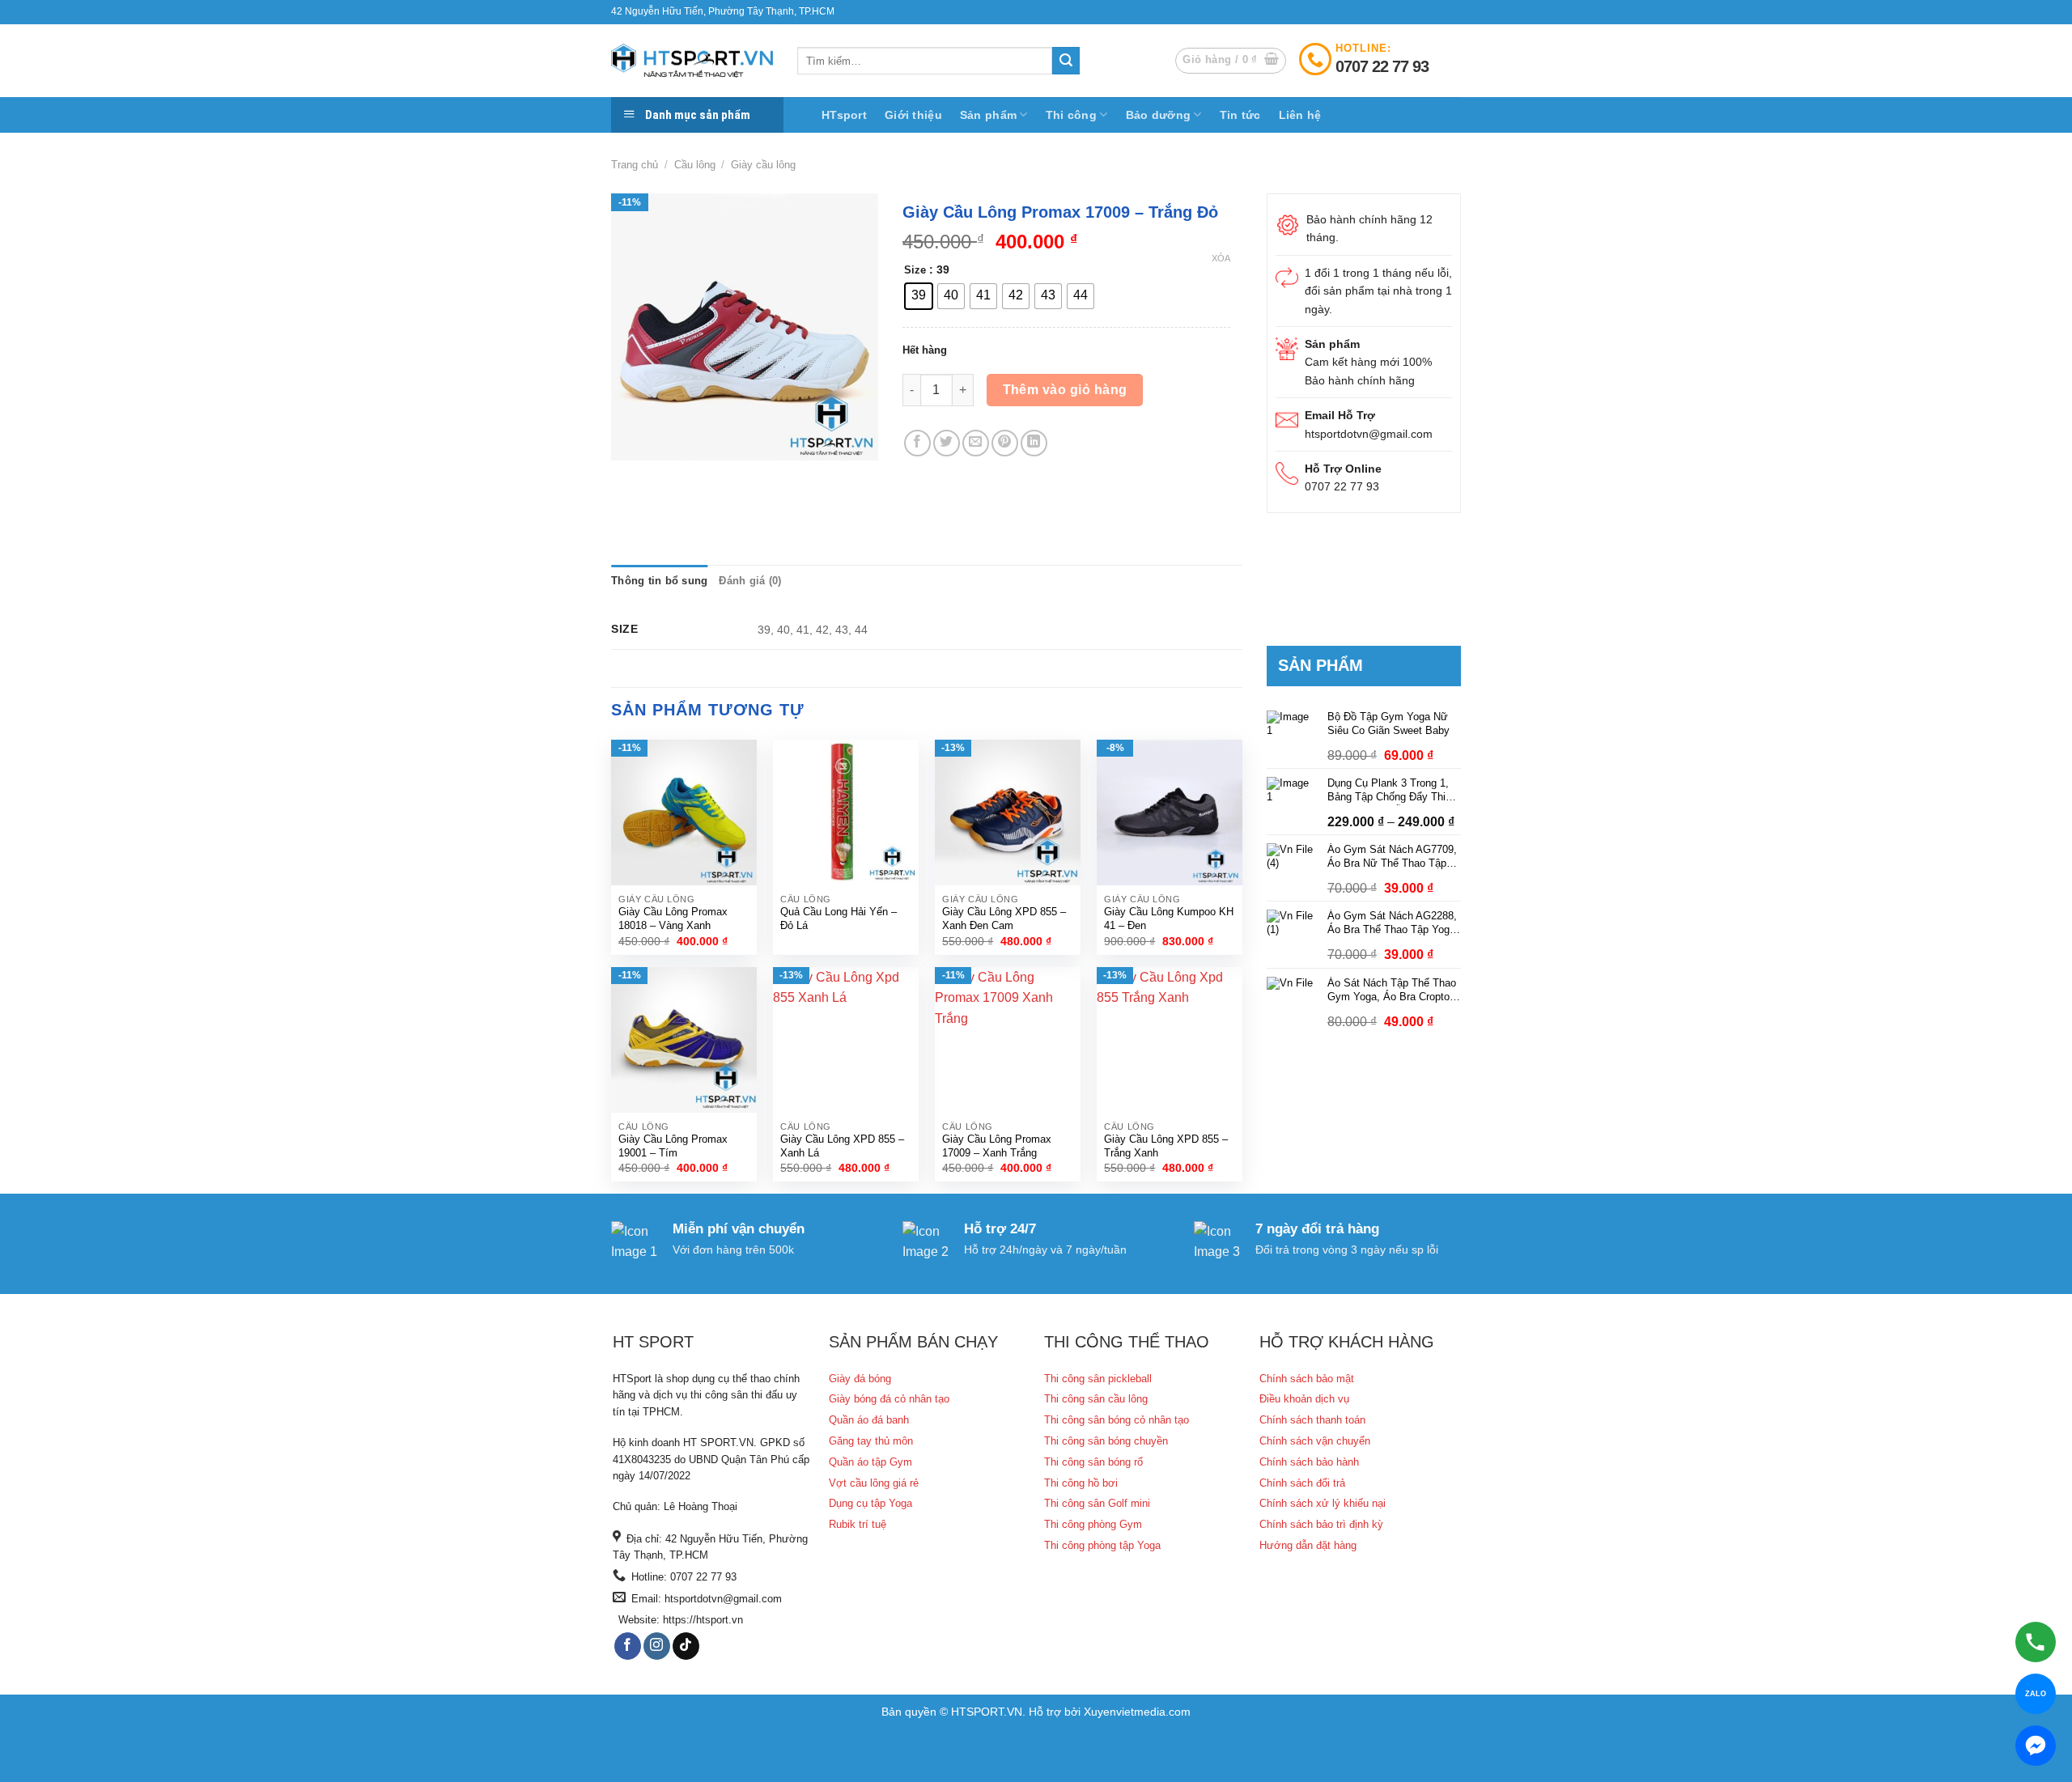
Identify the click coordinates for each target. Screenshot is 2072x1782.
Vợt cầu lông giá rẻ (874, 1483)
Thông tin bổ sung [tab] (659, 581)
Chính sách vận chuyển (1315, 1441)
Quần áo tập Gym (870, 1462)
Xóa (1221, 258)
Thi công (1071, 115)
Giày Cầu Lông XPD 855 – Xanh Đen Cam (1004, 919)
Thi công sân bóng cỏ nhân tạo (1117, 1420)
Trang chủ (635, 165)
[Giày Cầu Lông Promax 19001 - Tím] (684, 1040)
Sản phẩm (988, 115)
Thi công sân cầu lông (1096, 1399)
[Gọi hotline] (2036, 1642)
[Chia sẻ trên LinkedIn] (1034, 443)
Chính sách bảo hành (1309, 1462)
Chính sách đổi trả (1302, 1483)
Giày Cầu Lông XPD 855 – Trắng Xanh (1166, 1146)
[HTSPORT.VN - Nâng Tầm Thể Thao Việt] (692, 61)
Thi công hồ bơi (1081, 1483)
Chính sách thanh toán (1312, 1420)
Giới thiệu (913, 115)
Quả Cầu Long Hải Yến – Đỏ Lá (839, 919)
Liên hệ (1300, 115)
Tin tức (1240, 115)
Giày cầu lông (763, 165)
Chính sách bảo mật (1307, 1379)
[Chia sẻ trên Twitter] (947, 443)
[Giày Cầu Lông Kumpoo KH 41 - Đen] (1170, 813)
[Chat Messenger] (2036, 1746)
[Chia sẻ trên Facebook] (917, 443)
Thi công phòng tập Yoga (1102, 1545)
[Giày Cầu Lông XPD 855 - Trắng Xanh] (1170, 1040)
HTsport (844, 115)
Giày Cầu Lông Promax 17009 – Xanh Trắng (997, 1146)
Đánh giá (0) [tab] (750, 581)
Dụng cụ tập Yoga (870, 1503)
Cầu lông (695, 165)
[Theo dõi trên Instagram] (657, 1646)
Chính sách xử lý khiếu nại (1323, 1503)
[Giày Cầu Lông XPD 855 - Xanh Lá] (846, 1040)
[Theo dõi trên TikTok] (686, 1646)
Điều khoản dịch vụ (1304, 1399)
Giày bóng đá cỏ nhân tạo (889, 1399)
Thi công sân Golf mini (1097, 1503)
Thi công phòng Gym (1093, 1524)
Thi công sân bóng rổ (1093, 1462)
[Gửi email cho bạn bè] (976, 443)
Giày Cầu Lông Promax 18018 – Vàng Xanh (673, 919)
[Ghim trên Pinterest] (1005, 443)
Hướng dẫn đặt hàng (1308, 1545)
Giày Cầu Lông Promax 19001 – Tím (673, 1146)
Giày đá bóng (860, 1379)
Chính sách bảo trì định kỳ (1321, 1524)
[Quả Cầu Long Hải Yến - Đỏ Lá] (846, 813)
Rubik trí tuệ (858, 1524)
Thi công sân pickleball (1098, 1379)
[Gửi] (1066, 61)
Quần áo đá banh (869, 1420)
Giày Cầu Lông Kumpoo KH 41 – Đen (1169, 919)
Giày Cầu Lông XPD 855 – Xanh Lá (842, 1146)
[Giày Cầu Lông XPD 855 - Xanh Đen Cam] (1008, 813)
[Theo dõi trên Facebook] (628, 1646)
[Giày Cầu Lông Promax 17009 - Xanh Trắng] (1008, 1040)
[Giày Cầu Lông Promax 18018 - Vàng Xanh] (684, 813)
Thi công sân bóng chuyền (1106, 1441)
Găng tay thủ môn (871, 1441)
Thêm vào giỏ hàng (1065, 390)
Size (915, 270)
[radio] (919, 296)
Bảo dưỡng (1159, 115)
